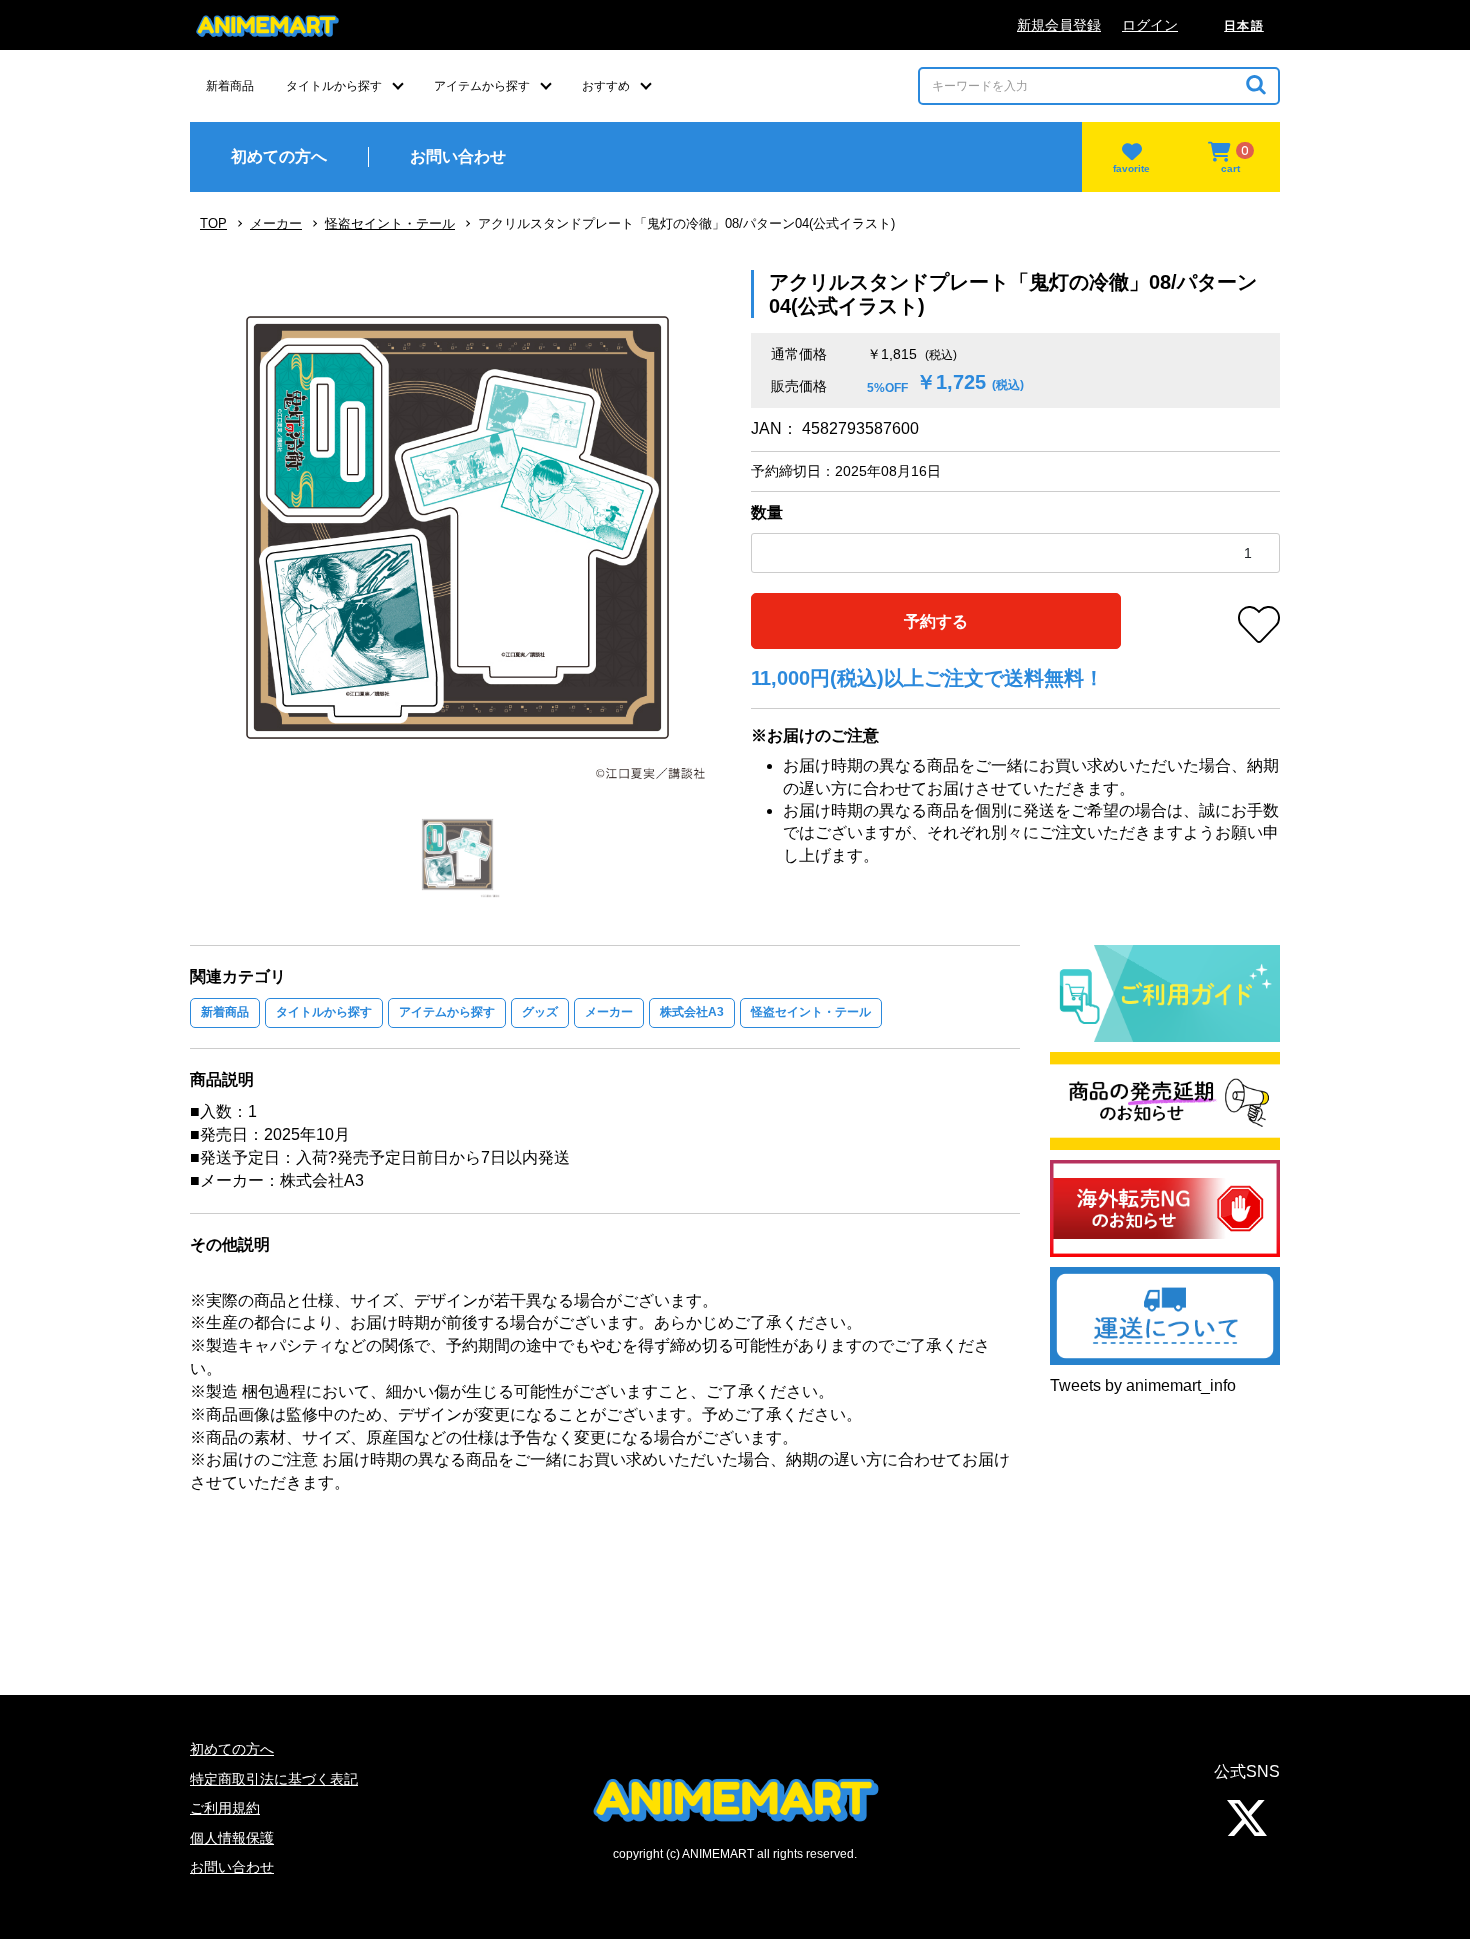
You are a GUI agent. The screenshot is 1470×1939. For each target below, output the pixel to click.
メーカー (276, 223)
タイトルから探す (324, 1012)
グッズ (540, 1012)
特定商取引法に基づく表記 (274, 1779)
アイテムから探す (447, 1012)
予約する (936, 621)
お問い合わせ (232, 1867)
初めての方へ (232, 1749)
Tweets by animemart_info (1143, 1385)
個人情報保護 (232, 1838)
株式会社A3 (692, 1012)
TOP (213, 223)
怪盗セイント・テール (390, 223)
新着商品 (225, 1012)
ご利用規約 (225, 1808)
